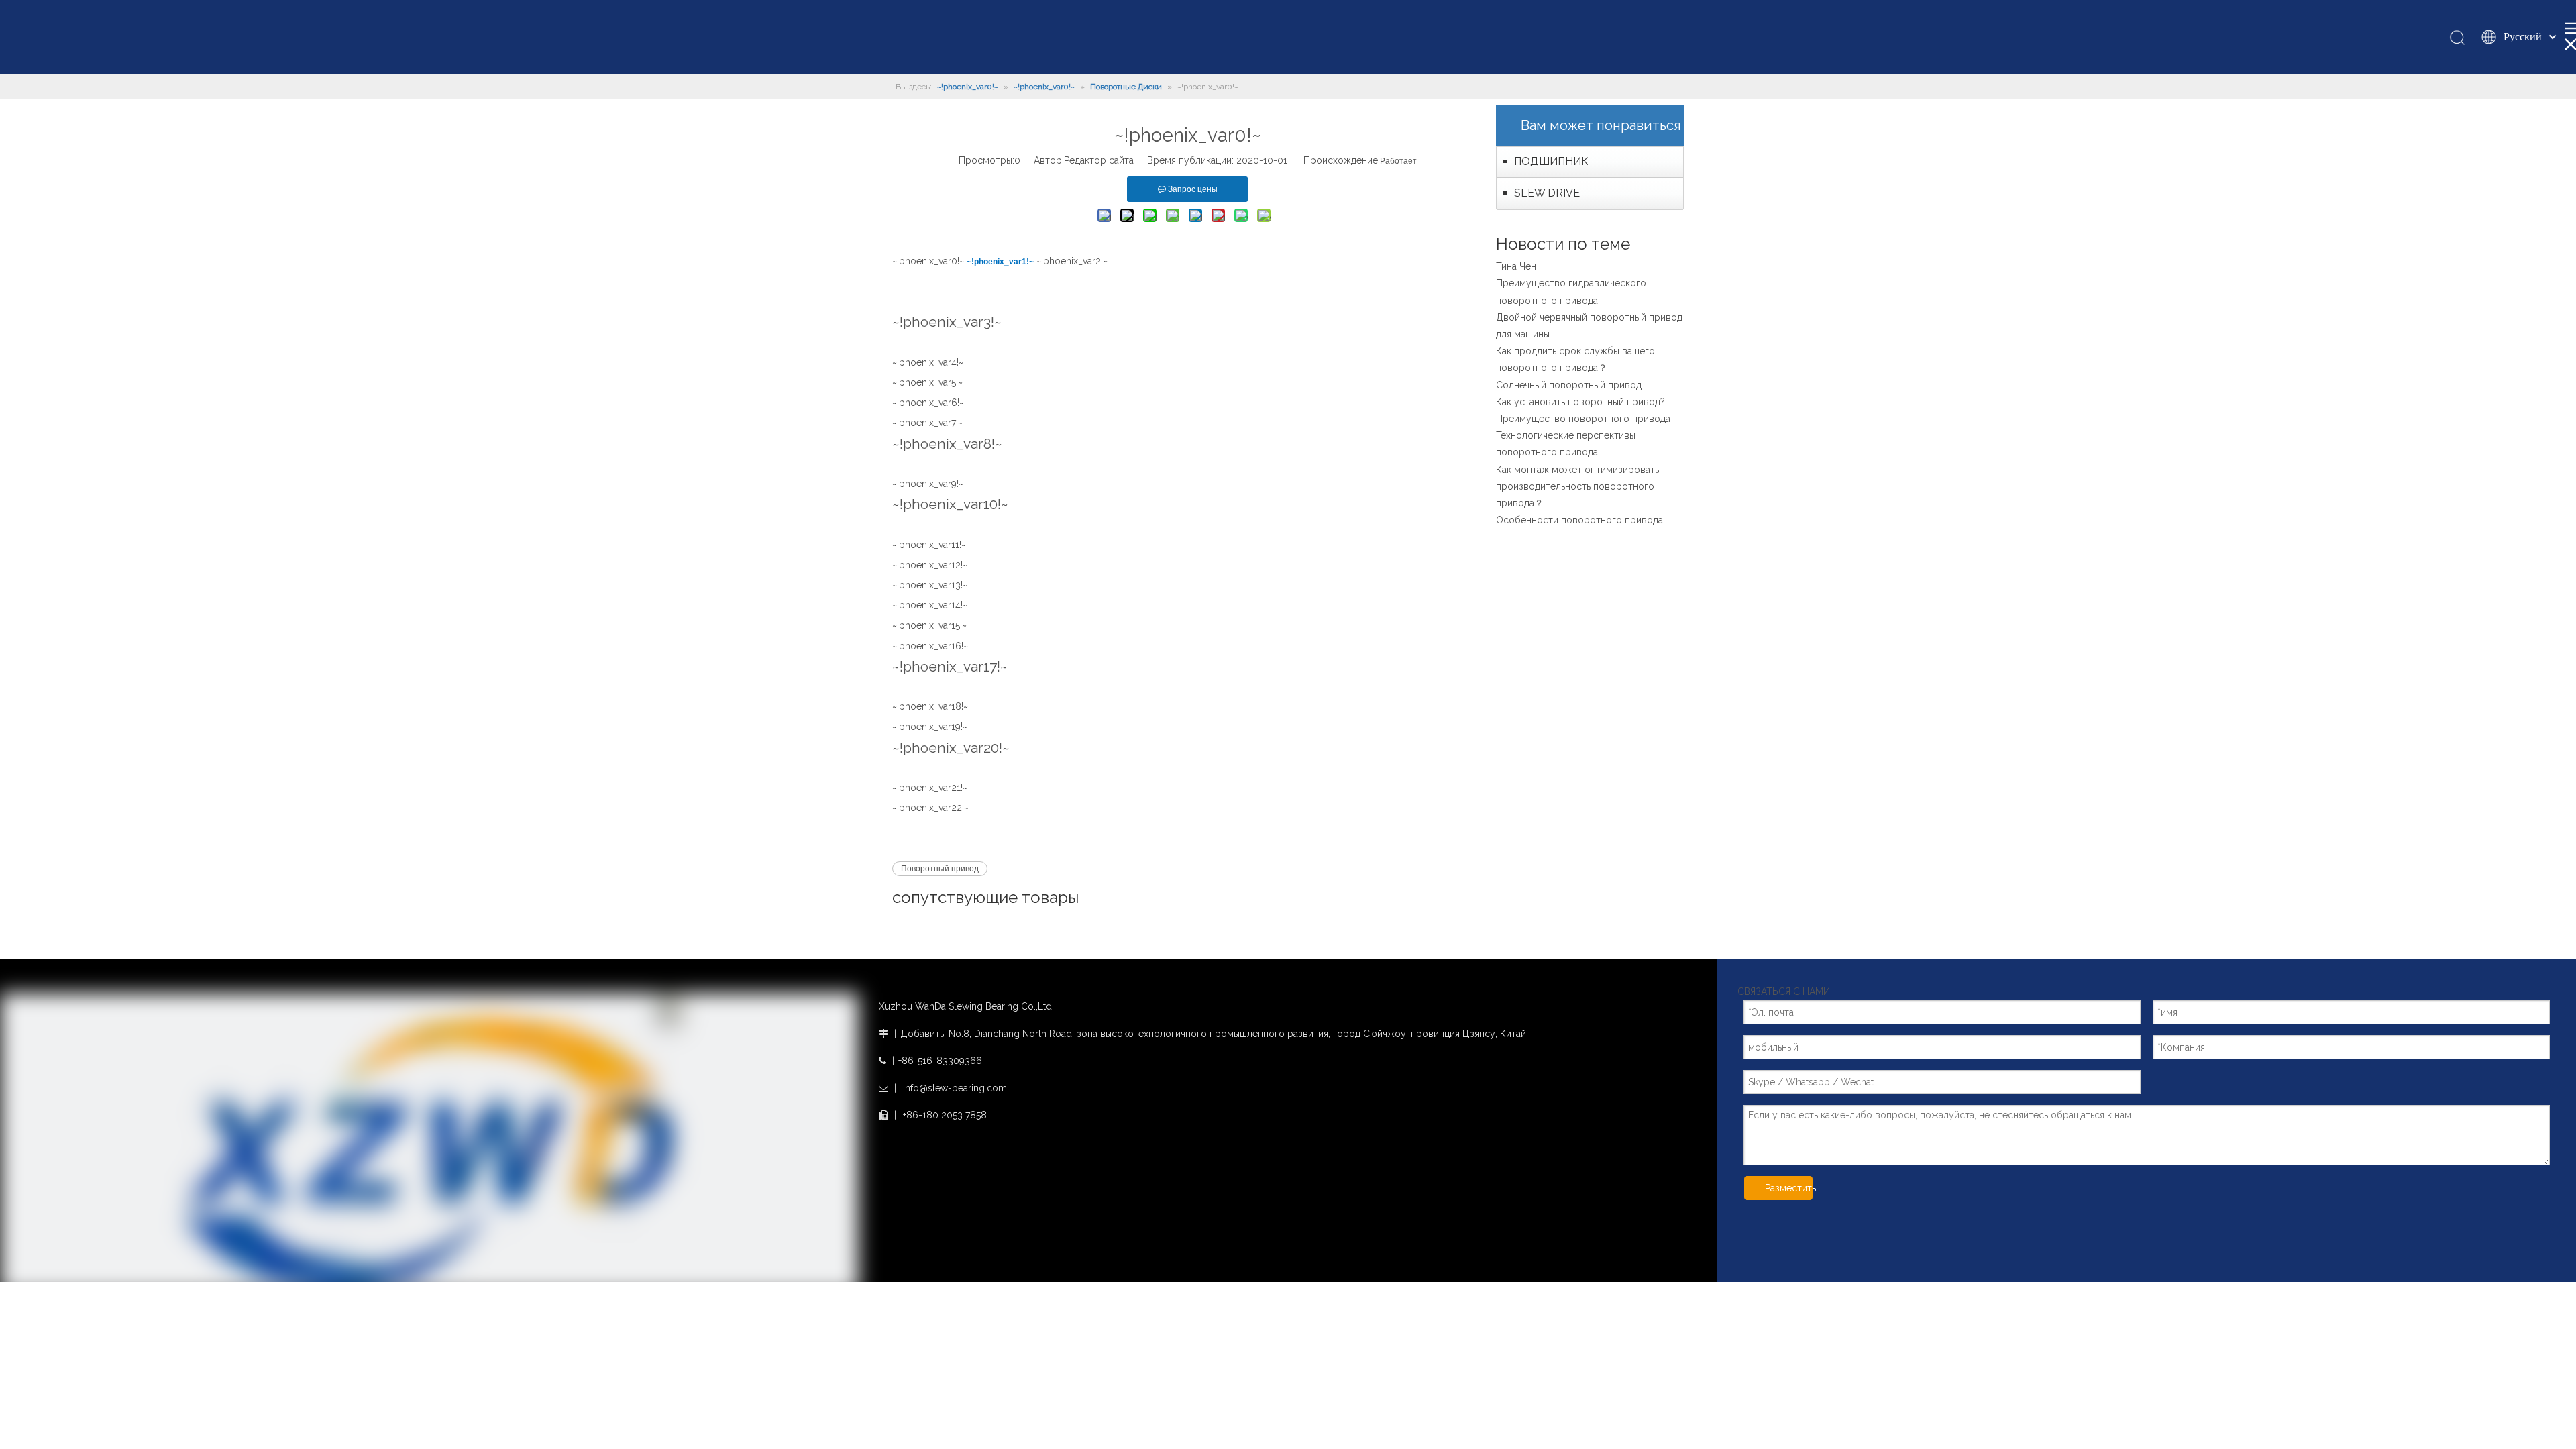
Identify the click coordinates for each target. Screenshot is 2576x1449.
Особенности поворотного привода (1579, 520)
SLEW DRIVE (1547, 193)
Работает (1398, 161)
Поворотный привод (940, 869)
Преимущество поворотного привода (1583, 419)
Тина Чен (1516, 266)
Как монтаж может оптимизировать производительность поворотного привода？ (1577, 486)
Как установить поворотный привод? (1580, 402)
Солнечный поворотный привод (1569, 385)
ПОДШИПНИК (1551, 161)
